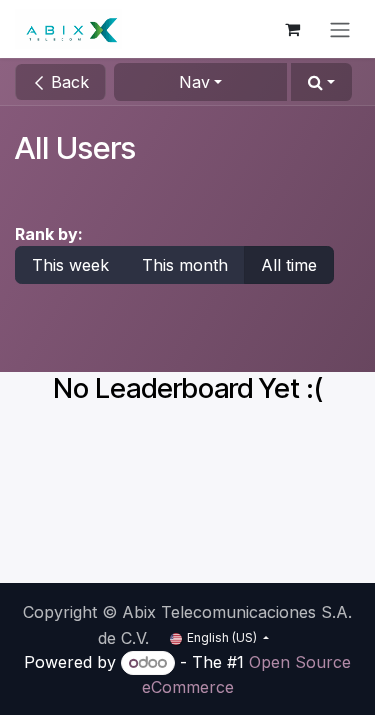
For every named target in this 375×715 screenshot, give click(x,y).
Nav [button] (194, 82)
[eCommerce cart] (292, 29)
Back (67, 82)
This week (70, 265)
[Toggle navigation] (340, 29)
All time (289, 265)
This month (185, 265)
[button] (321, 82)
